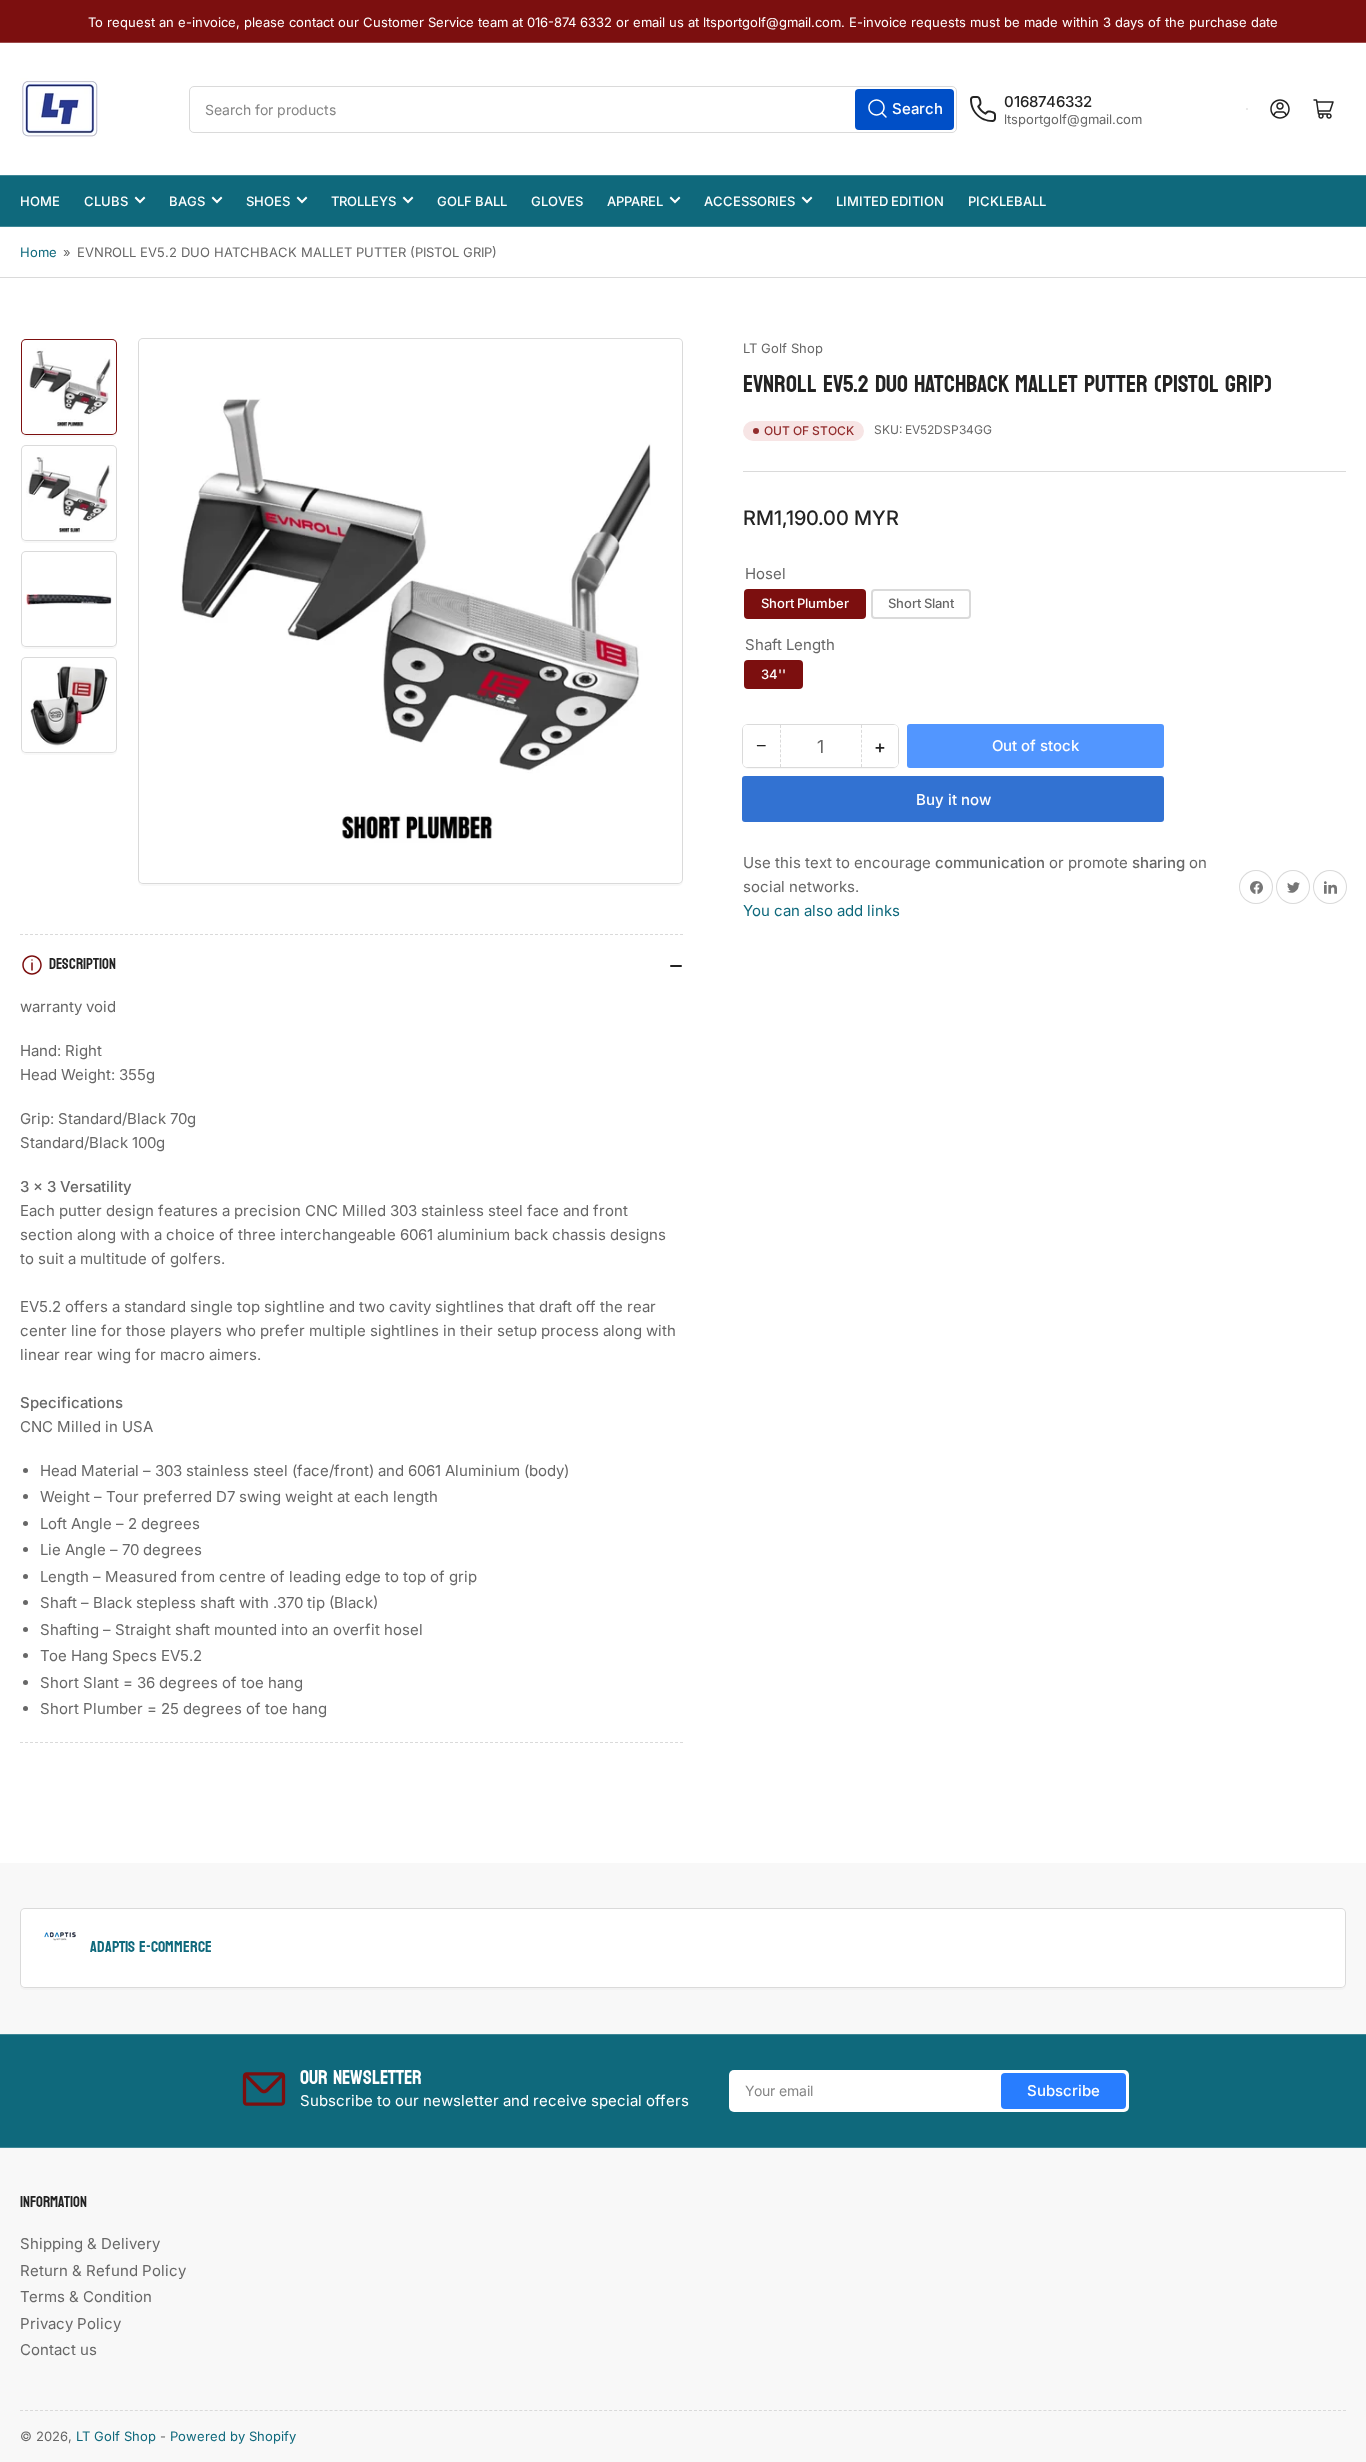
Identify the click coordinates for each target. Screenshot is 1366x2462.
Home (38, 252)
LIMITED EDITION (890, 201)
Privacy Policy (70, 2323)
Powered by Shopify (233, 2436)
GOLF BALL (472, 201)
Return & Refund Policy (103, 2270)
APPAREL (635, 201)
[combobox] (573, 109)
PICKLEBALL (1007, 201)
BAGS (187, 201)
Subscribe (1063, 2090)
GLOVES (557, 201)
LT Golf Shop (783, 348)
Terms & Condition (86, 2296)
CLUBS (106, 201)
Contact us (58, 2349)
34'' (773, 674)
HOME (40, 201)
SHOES (268, 201)
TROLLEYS (363, 201)
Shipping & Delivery (90, 2243)
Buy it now (953, 799)
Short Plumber (805, 603)
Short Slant (921, 603)
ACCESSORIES (749, 201)
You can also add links (821, 910)
